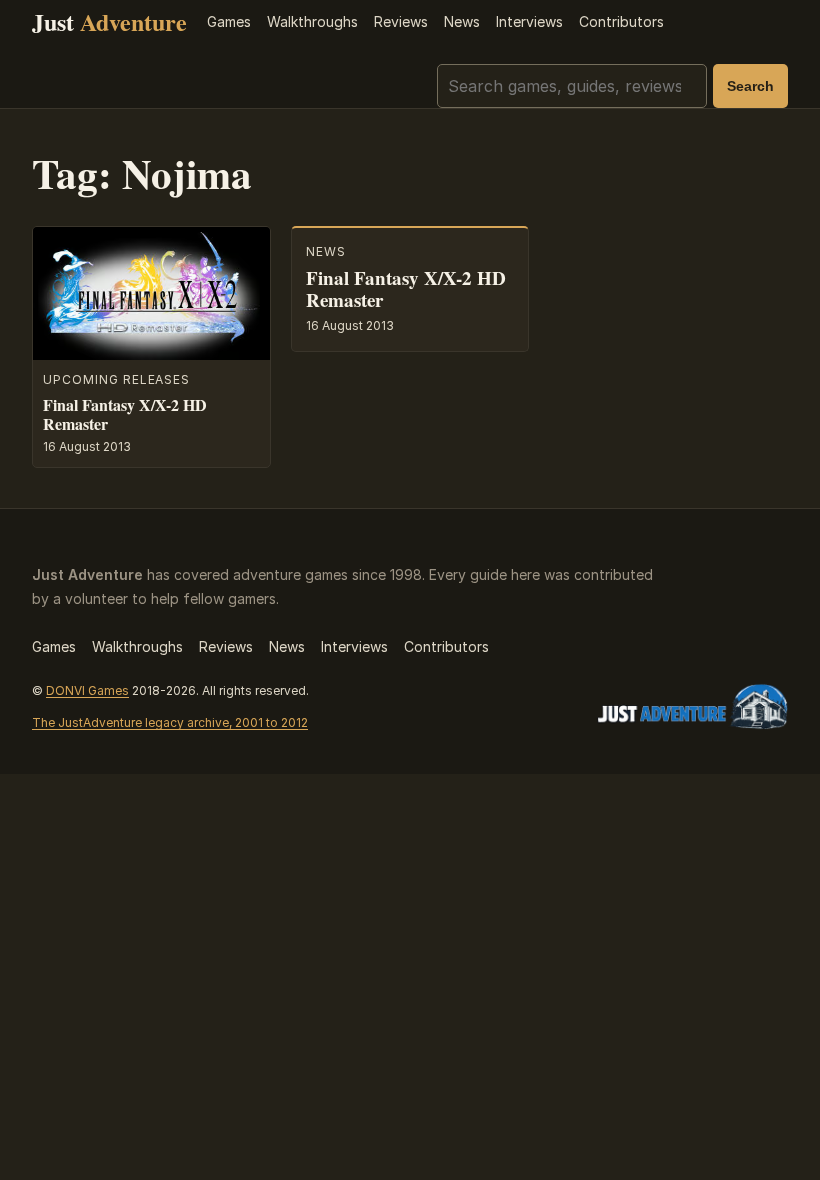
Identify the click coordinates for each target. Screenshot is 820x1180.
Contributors (621, 21)
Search (750, 86)
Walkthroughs (312, 21)
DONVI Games (87, 690)
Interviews (529, 21)
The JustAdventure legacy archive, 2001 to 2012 (170, 722)
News (462, 21)
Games (229, 21)
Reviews (401, 21)
